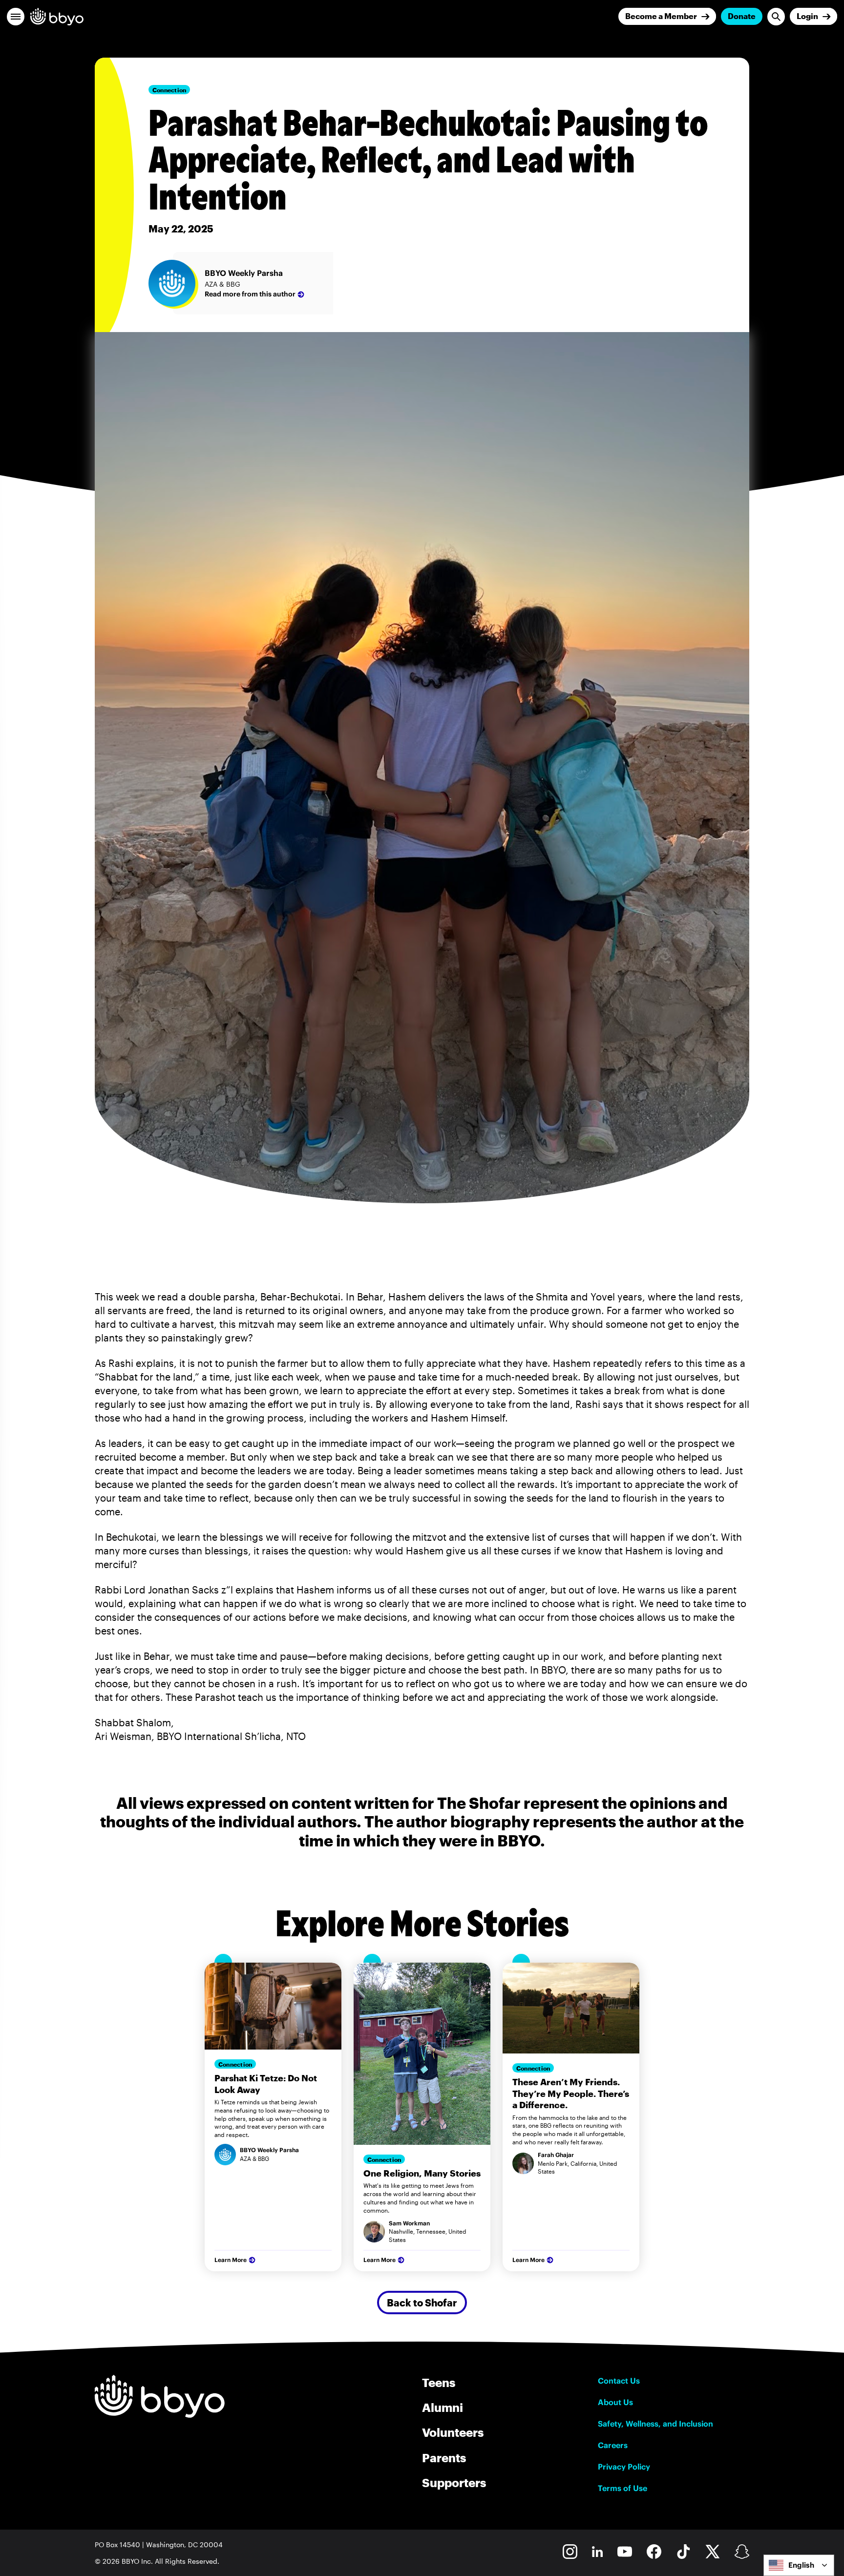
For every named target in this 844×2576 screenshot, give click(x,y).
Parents (444, 2458)
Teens (439, 2382)
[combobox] (799, 2565)
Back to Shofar (422, 2303)
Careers (613, 2445)
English (801, 2565)
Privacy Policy (624, 2467)
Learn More (231, 2260)
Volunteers (453, 2432)
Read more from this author (250, 294)
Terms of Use (622, 2488)
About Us (615, 2402)
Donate (742, 16)
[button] (16, 17)
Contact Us (619, 2381)
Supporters (454, 2482)
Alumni (443, 2407)
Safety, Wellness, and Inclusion (655, 2424)
